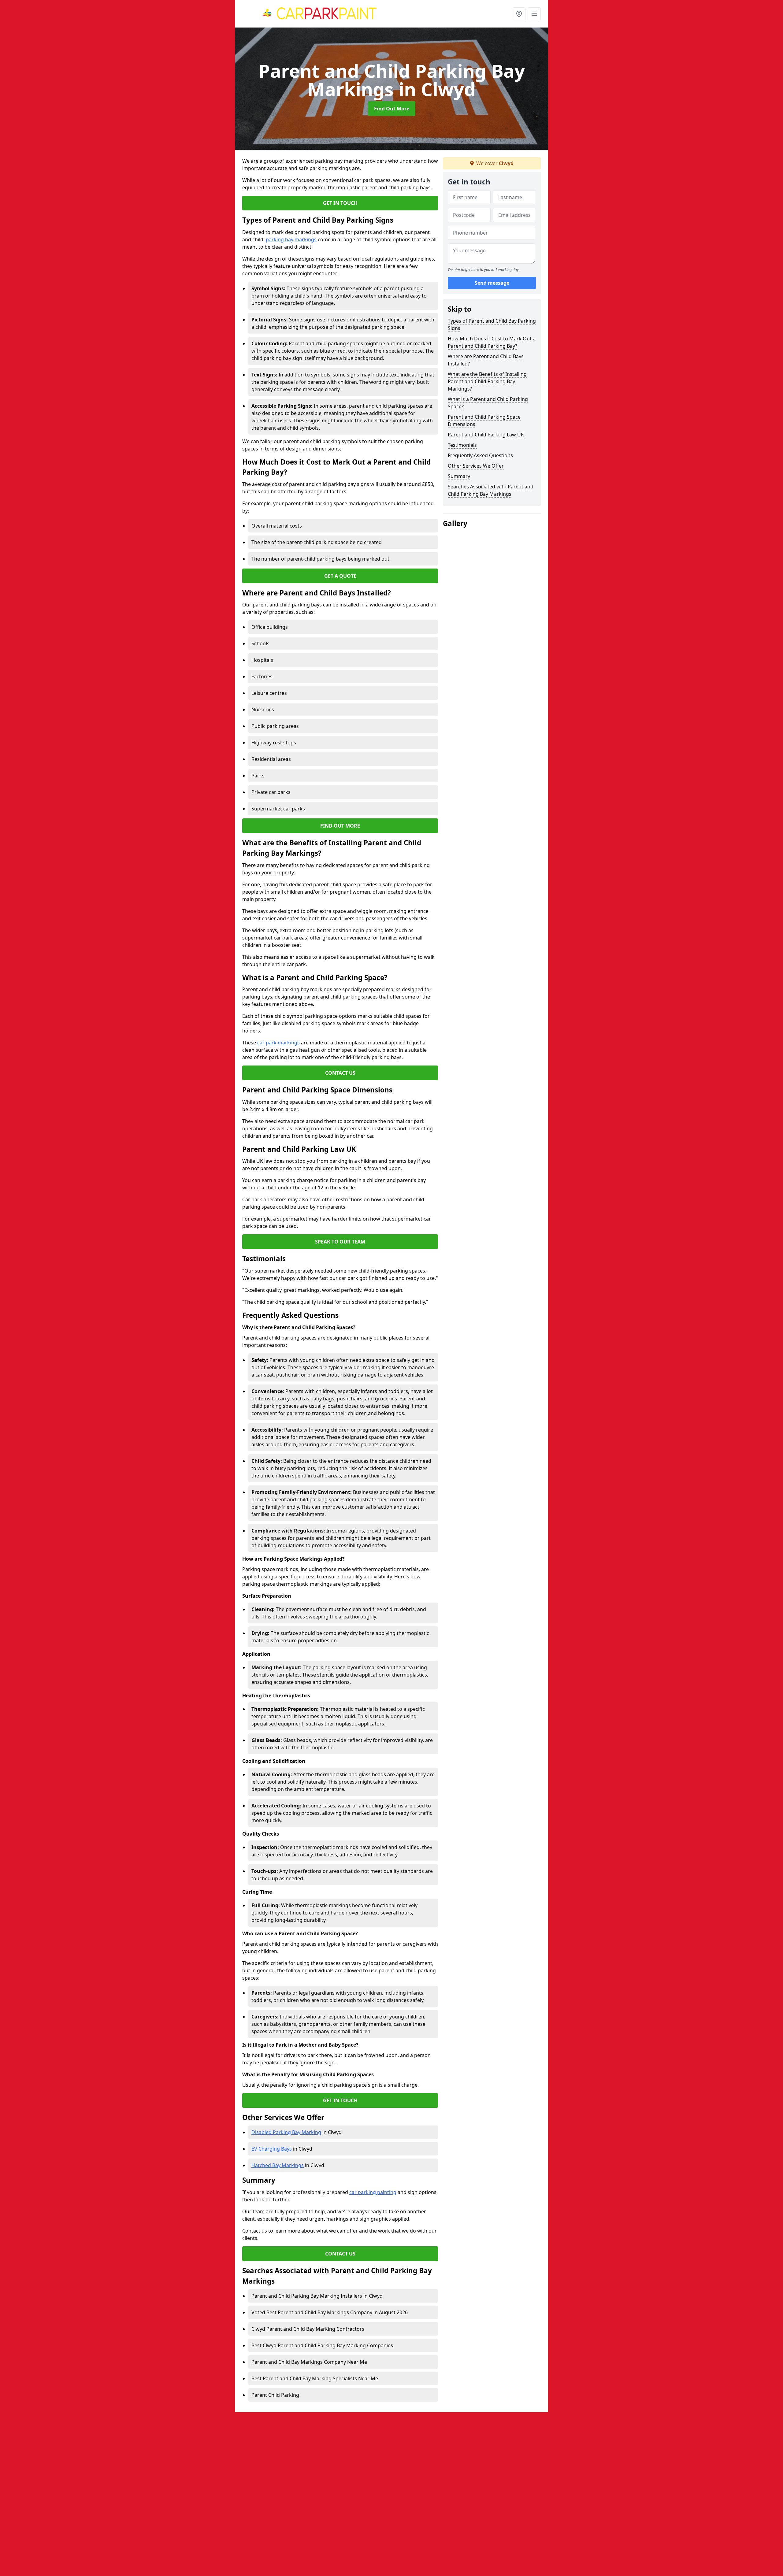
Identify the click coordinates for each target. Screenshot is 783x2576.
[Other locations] (519, 14)
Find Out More (392, 109)
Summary (459, 476)
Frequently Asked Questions (480, 455)
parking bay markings (291, 239)
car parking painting (373, 2192)
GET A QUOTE (340, 576)
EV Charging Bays (272, 2149)
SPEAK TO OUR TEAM (340, 1242)
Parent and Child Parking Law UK (486, 435)
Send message (492, 283)
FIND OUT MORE (340, 826)
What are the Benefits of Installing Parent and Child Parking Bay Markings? (487, 381)
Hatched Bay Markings (278, 2165)
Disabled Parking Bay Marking (286, 2132)
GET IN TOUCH (340, 203)
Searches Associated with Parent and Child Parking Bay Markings (491, 490)
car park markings (278, 1043)
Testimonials (462, 445)
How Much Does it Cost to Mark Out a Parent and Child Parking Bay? (492, 342)
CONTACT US (340, 1073)
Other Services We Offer (476, 466)
